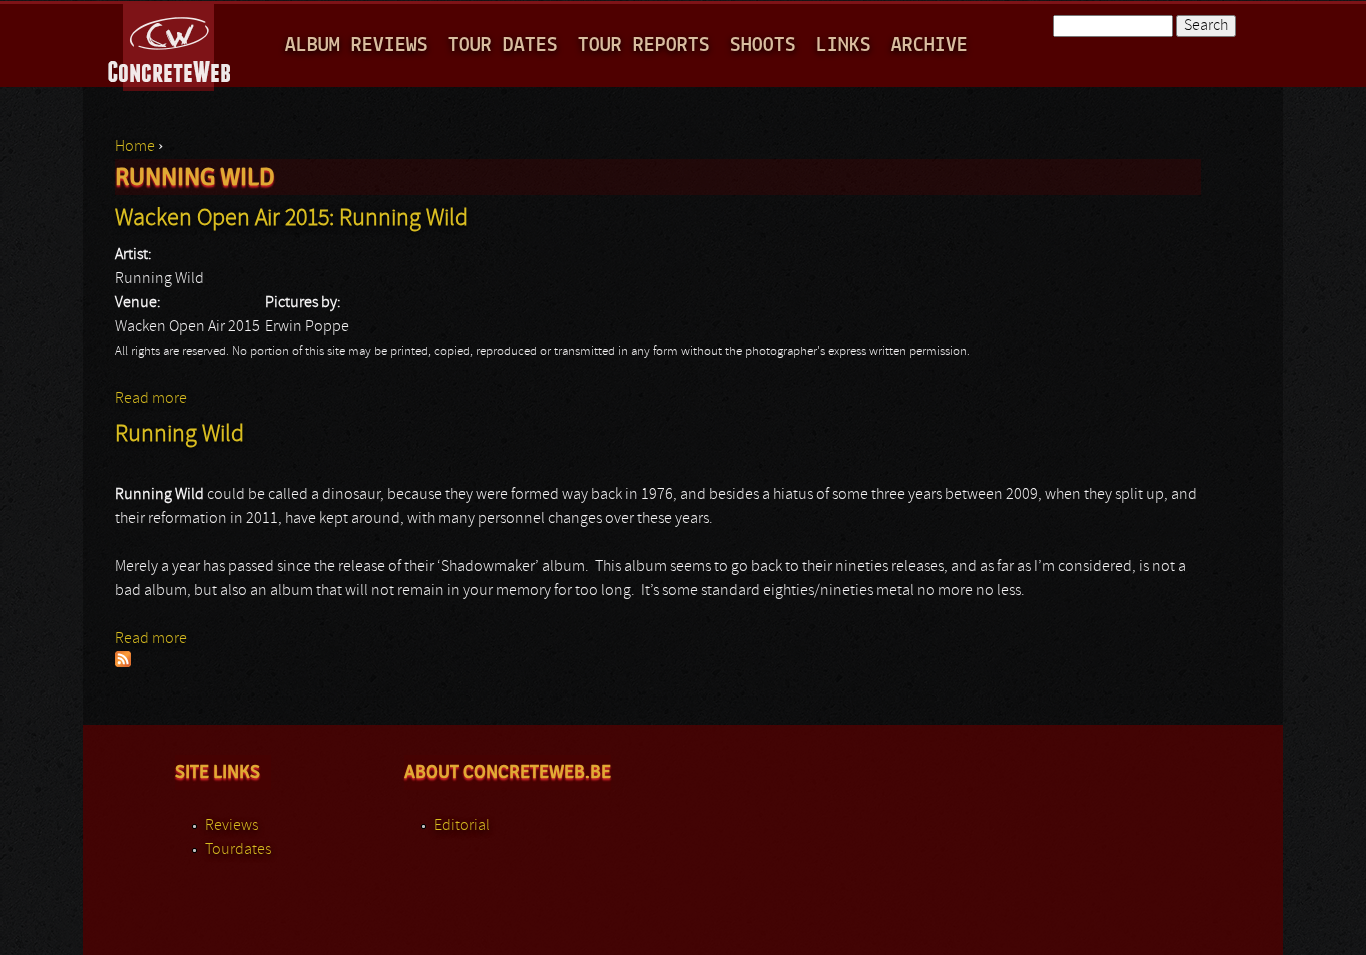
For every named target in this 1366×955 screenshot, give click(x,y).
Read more (151, 399)
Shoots (763, 45)
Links (843, 45)
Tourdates (238, 850)
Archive (929, 45)
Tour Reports (644, 45)
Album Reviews (356, 45)
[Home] (170, 44)
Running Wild (179, 435)
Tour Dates (503, 45)
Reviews (231, 826)
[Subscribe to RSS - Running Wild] (123, 663)
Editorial (462, 826)
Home (135, 147)
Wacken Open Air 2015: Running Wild (291, 219)
